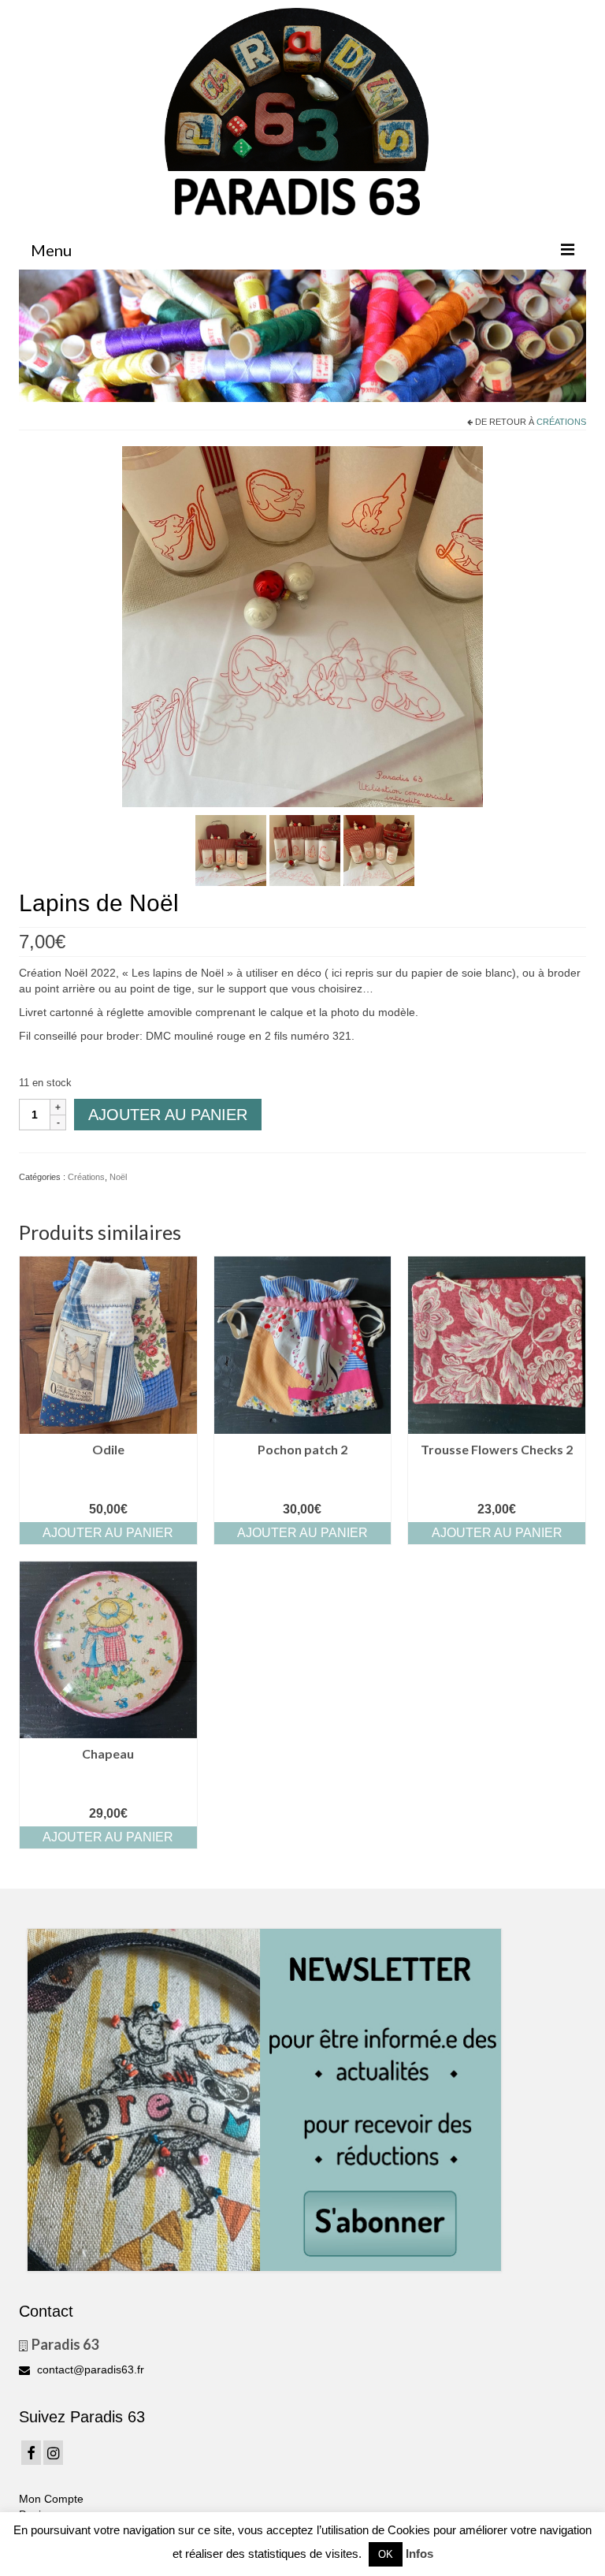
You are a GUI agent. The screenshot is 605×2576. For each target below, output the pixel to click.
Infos (419, 2554)
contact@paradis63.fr (89, 2369)
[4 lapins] (231, 850)
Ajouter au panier (168, 1115)
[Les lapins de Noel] (302, 626)
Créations (561, 422)
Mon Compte (51, 2499)
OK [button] (386, 2554)
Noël (118, 1177)
